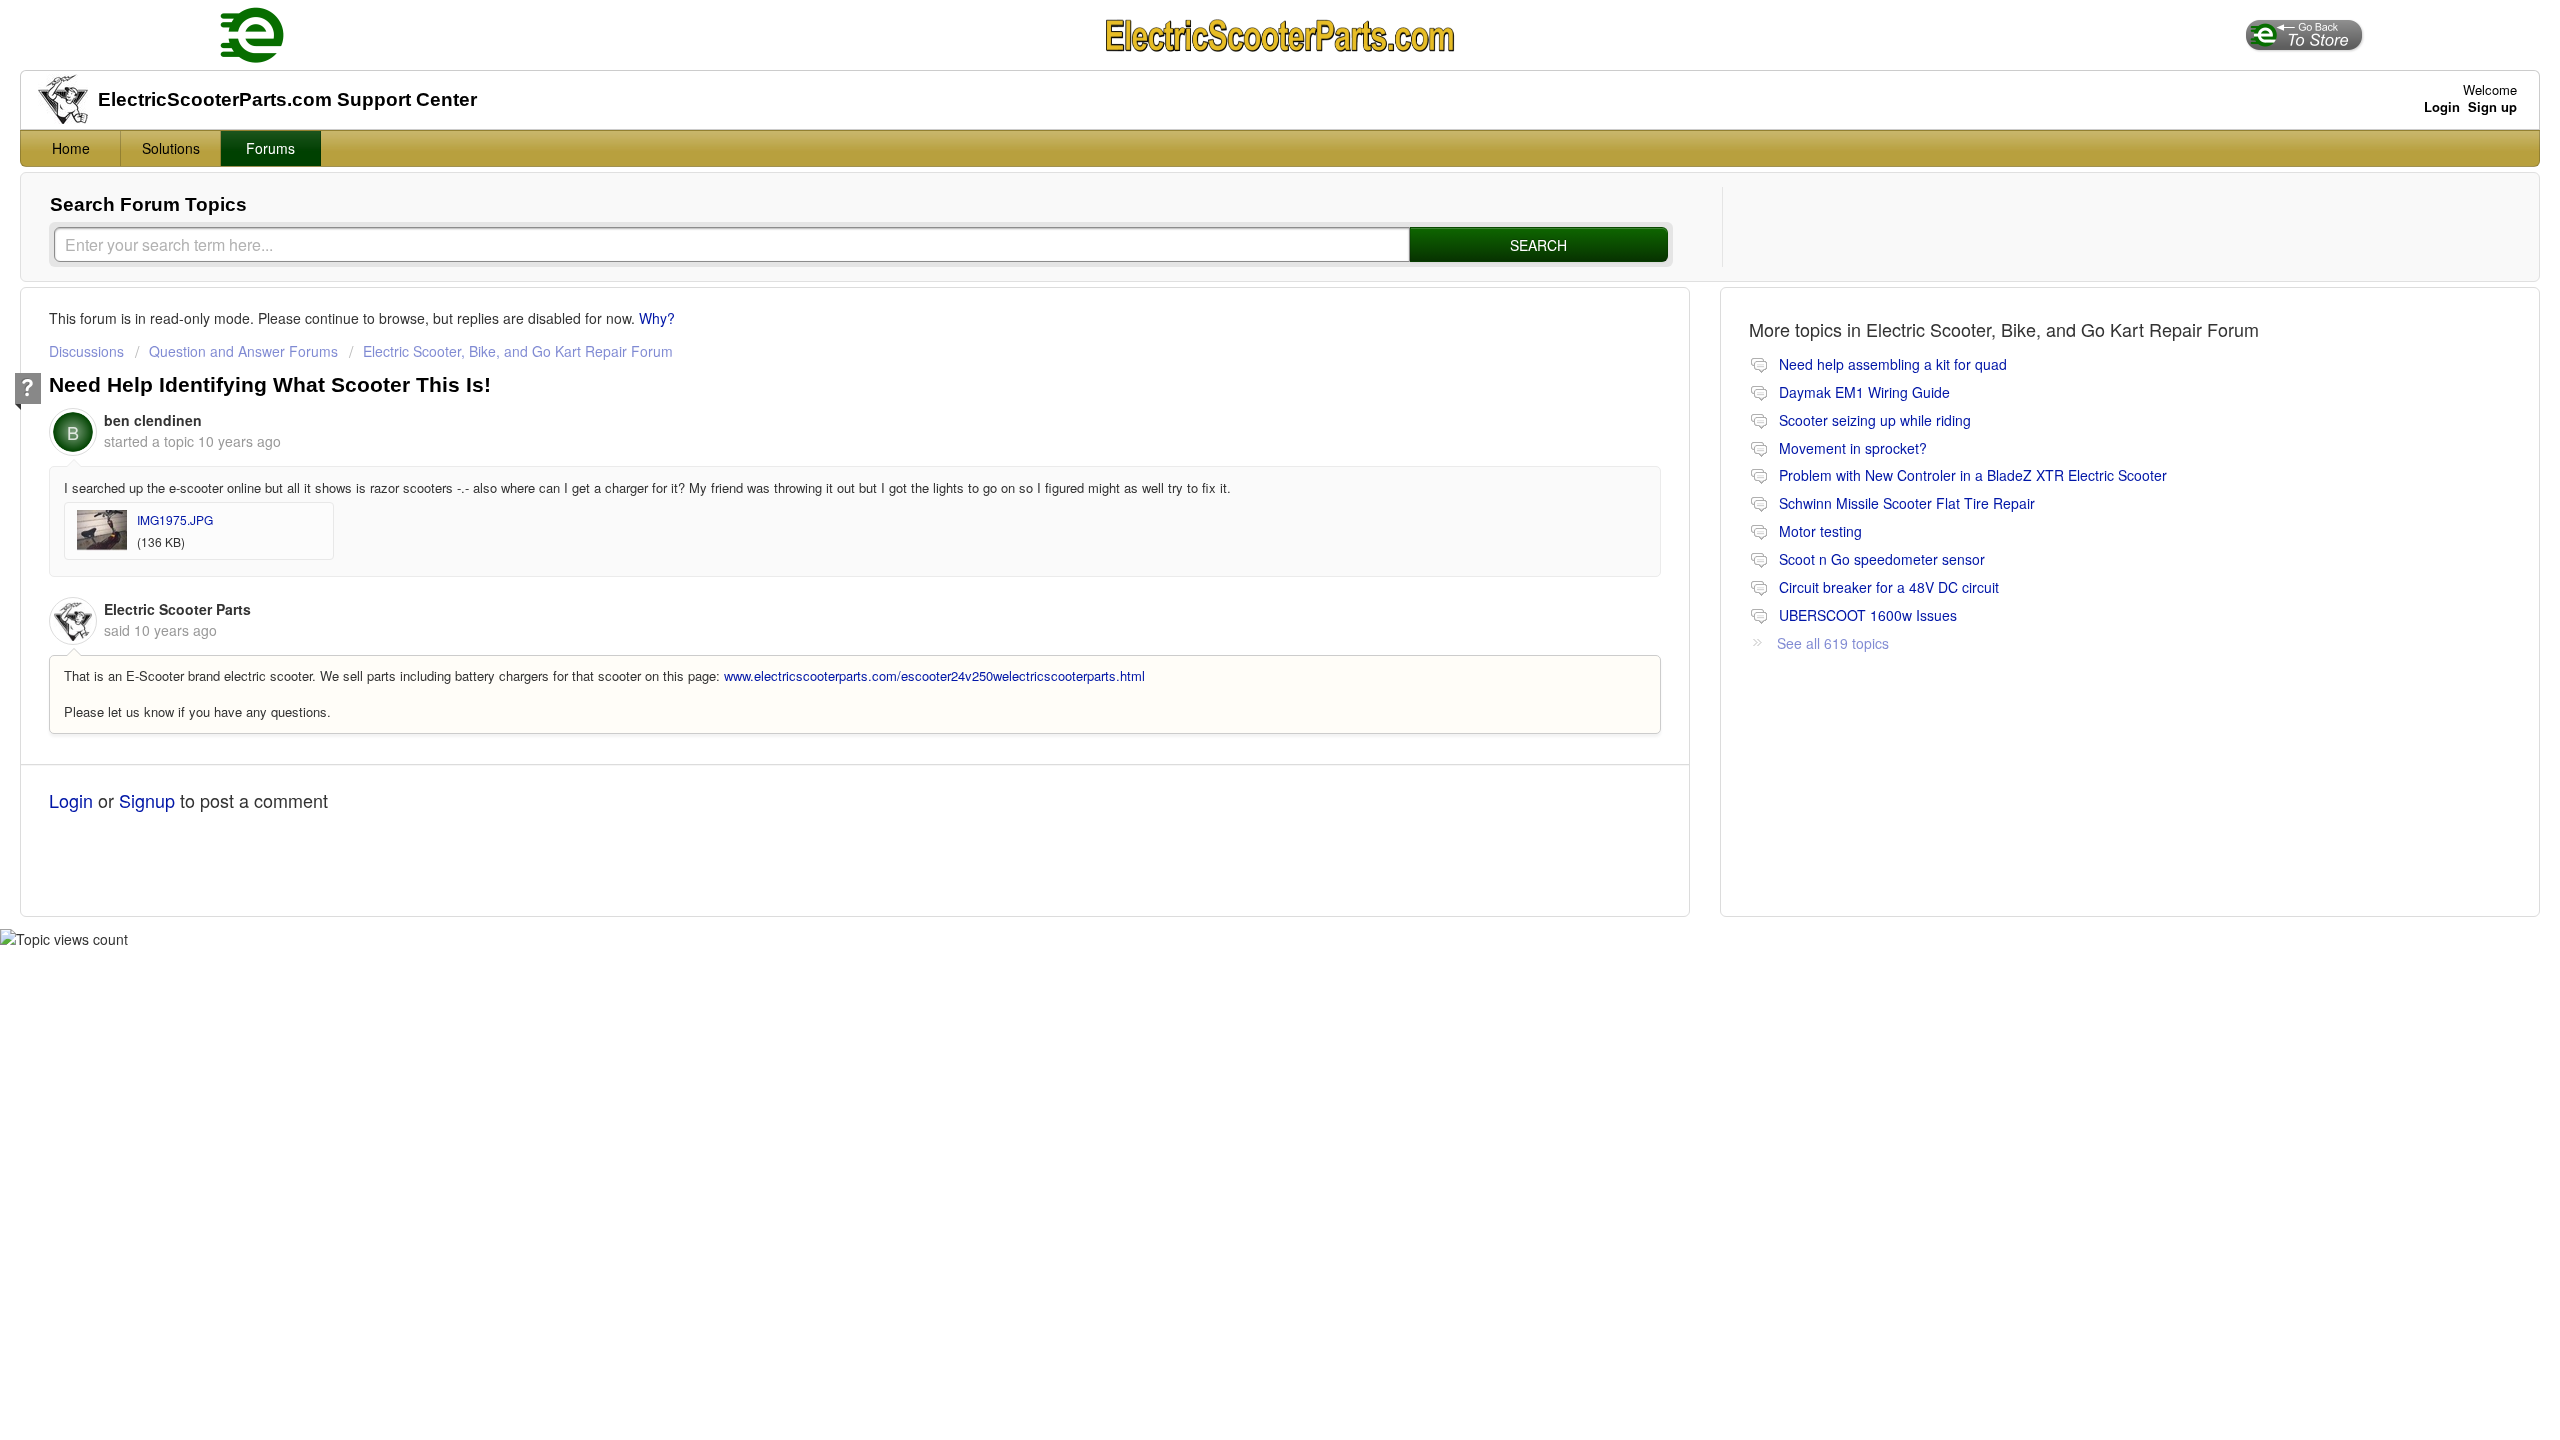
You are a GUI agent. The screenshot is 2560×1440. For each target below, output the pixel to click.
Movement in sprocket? (1853, 448)
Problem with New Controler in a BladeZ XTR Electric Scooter (1973, 475)
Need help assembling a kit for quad (1893, 364)
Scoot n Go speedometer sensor (1882, 559)
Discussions (86, 351)
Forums (270, 148)
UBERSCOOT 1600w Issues (1868, 615)
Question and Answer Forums (243, 351)
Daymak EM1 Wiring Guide (1864, 392)
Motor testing (1820, 531)
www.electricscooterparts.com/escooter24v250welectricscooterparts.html (934, 675)
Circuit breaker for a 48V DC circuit (1889, 587)
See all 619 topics (1833, 643)
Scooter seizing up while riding (1875, 420)
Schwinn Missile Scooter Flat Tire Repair (1907, 503)
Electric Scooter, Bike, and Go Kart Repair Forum (518, 351)
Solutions (171, 148)
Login (71, 800)
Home (71, 148)
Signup (147, 800)
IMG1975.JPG (175, 519)
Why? (657, 318)
